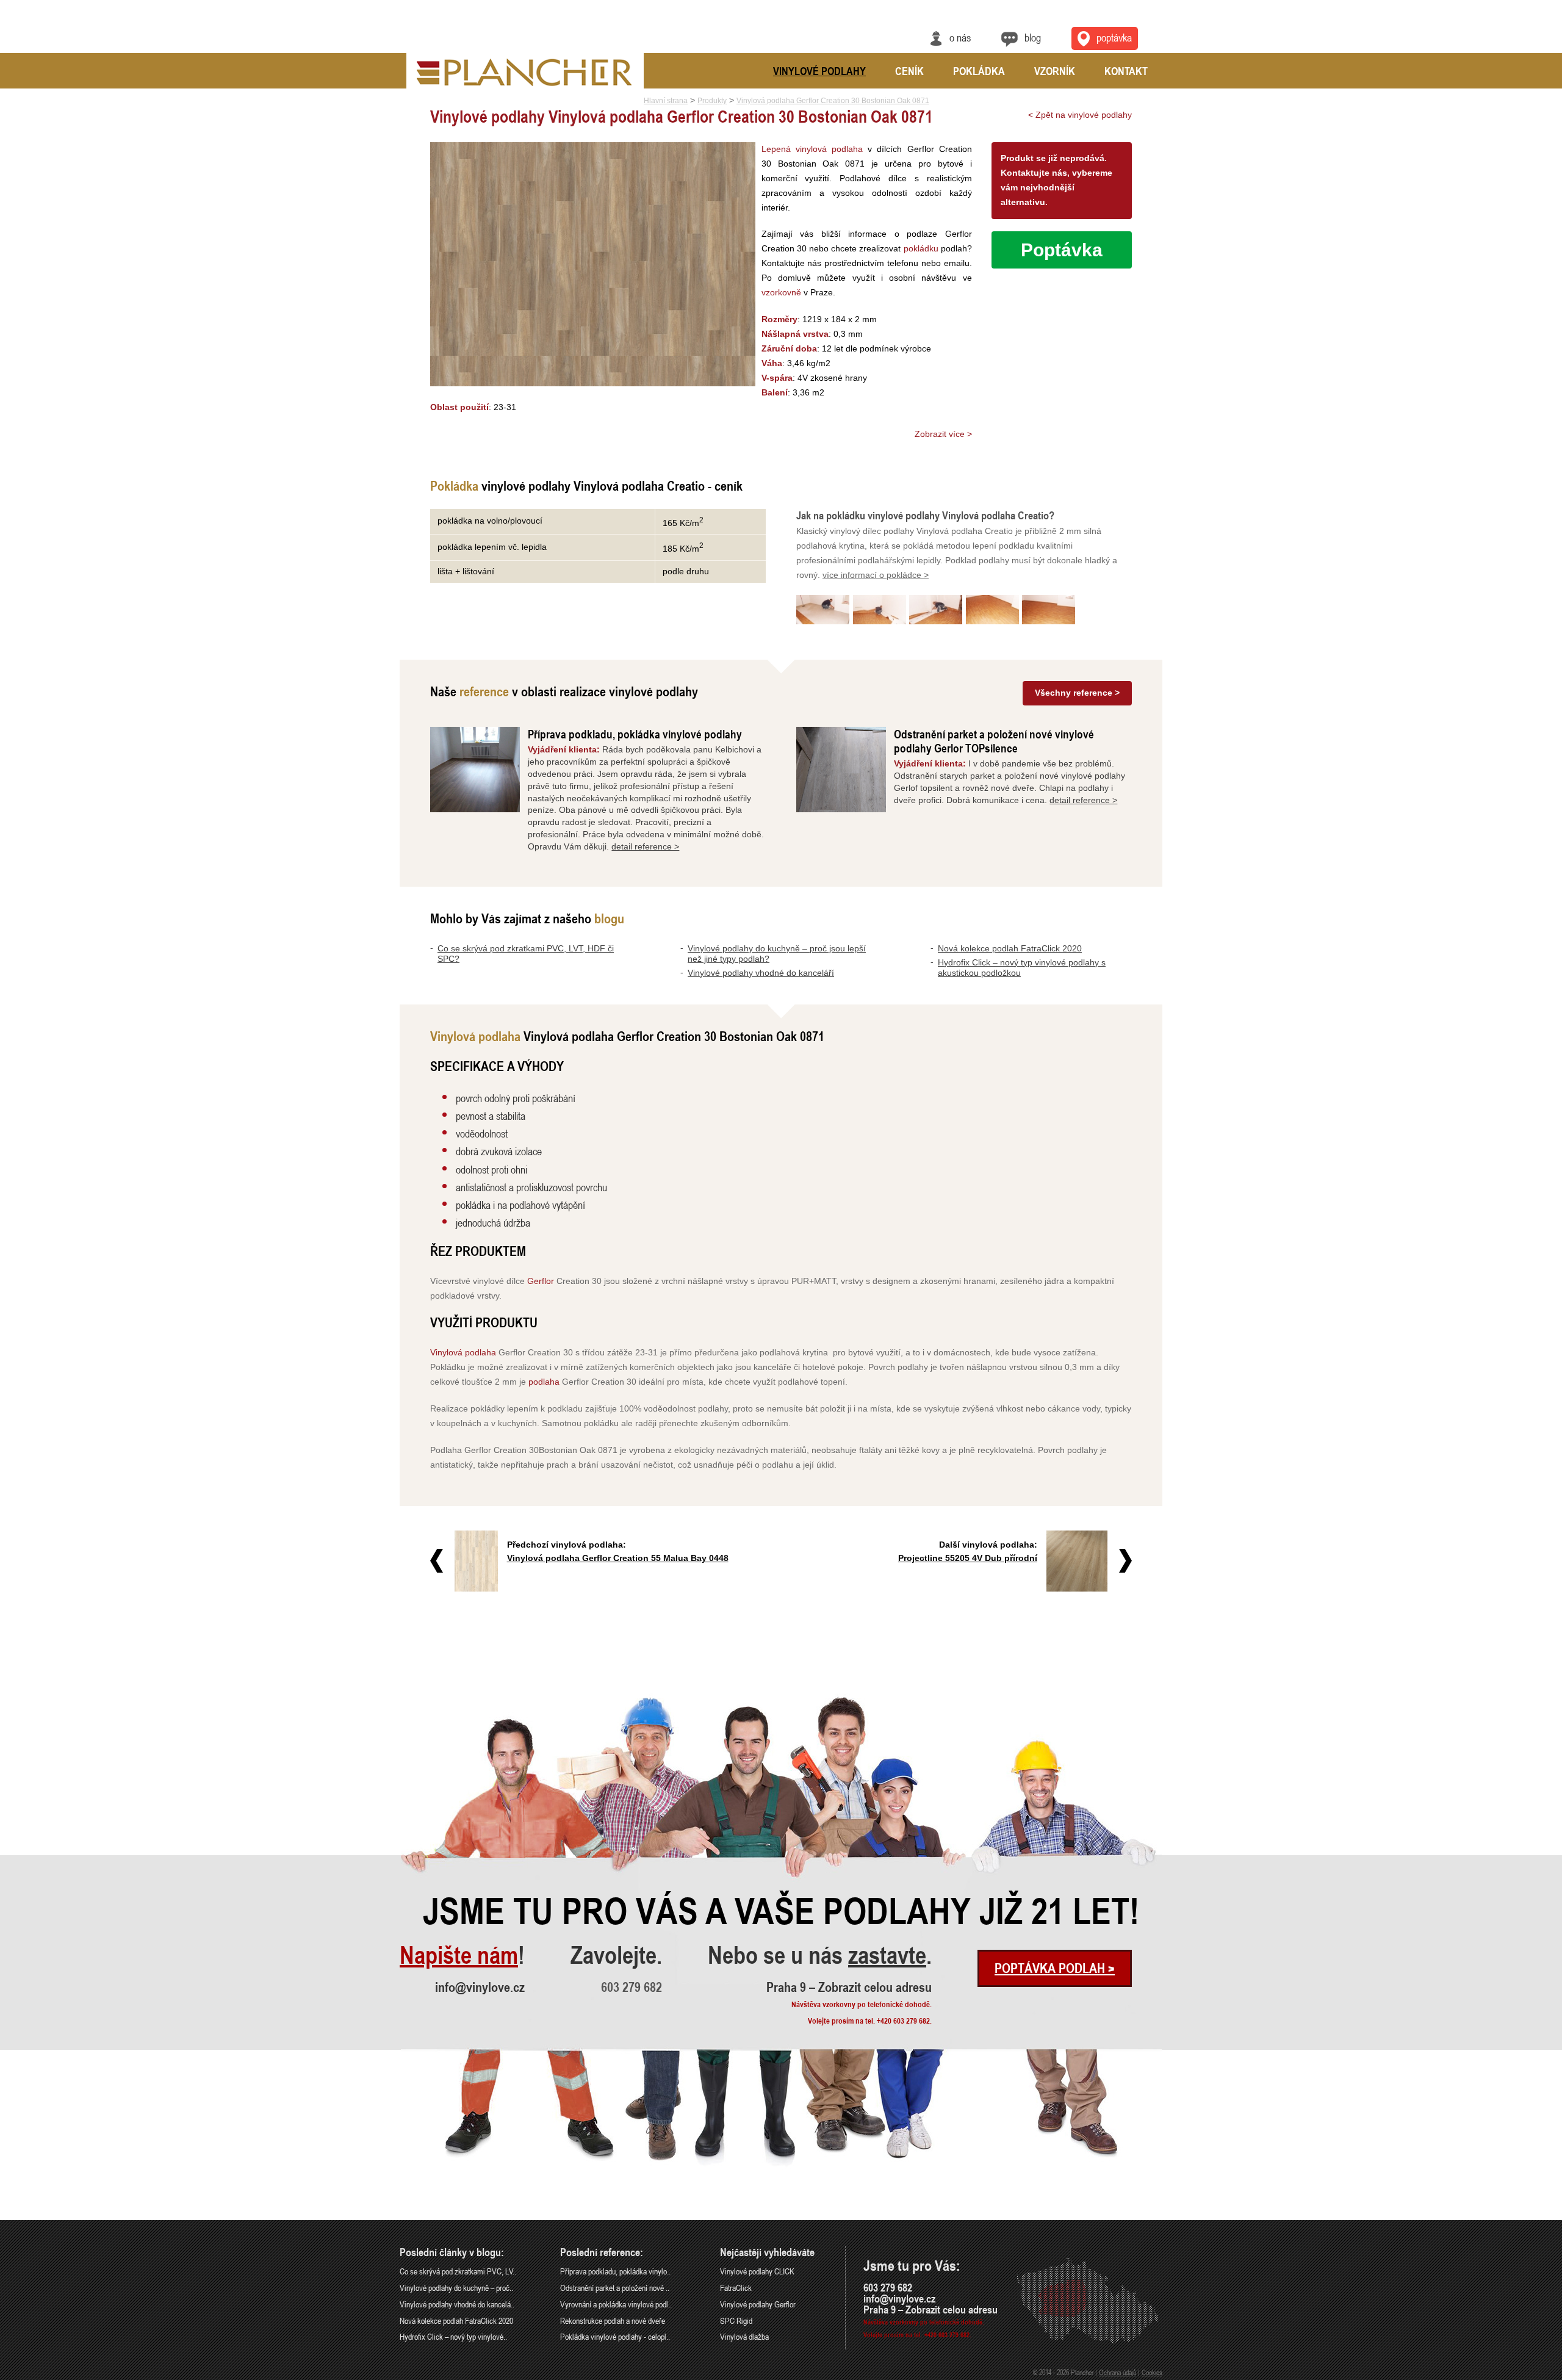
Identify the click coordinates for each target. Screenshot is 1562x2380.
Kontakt (1126, 71)
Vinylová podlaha (463, 1352)
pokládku (921, 248)
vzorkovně (781, 292)
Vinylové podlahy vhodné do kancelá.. (457, 2304)
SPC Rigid (736, 2320)
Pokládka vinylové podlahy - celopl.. (615, 2336)
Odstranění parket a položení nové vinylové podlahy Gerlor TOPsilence (994, 741)
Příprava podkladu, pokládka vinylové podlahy (635, 734)
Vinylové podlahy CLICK (757, 2271)
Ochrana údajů (1118, 2372)
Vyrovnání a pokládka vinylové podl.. (616, 2304)
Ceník (909, 71)
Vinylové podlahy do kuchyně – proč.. (456, 2288)
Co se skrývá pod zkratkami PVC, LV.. (458, 2271)
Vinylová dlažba (744, 2336)
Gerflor (541, 1281)
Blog (1033, 37)
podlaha (544, 1382)
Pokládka (979, 71)
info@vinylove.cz (480, 1987)
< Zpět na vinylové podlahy (1080, 115)
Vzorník (1055, 71)
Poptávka (1114, 37)
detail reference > (645, 846)
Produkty (712, 101)
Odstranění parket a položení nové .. (615, 2288)
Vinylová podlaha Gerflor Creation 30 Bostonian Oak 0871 (833, 101)
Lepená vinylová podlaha (812, 149)
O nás (960, 37)
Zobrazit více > (943, 434)
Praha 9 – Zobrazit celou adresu (849, 1987)
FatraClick (736, 2288)
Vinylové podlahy (819, 71)
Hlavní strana (666, 101)
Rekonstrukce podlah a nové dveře (613, 2320)
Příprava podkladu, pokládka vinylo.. (615, 2271)
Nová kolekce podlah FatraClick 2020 (1010, 948)
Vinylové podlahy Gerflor (758, 2304)
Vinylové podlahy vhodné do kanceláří (761, 973)
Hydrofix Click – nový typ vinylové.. (453, 2336)
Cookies (1152, 2372)
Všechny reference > (1077, 693)
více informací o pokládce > (876, 575)
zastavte (887, 1955)
